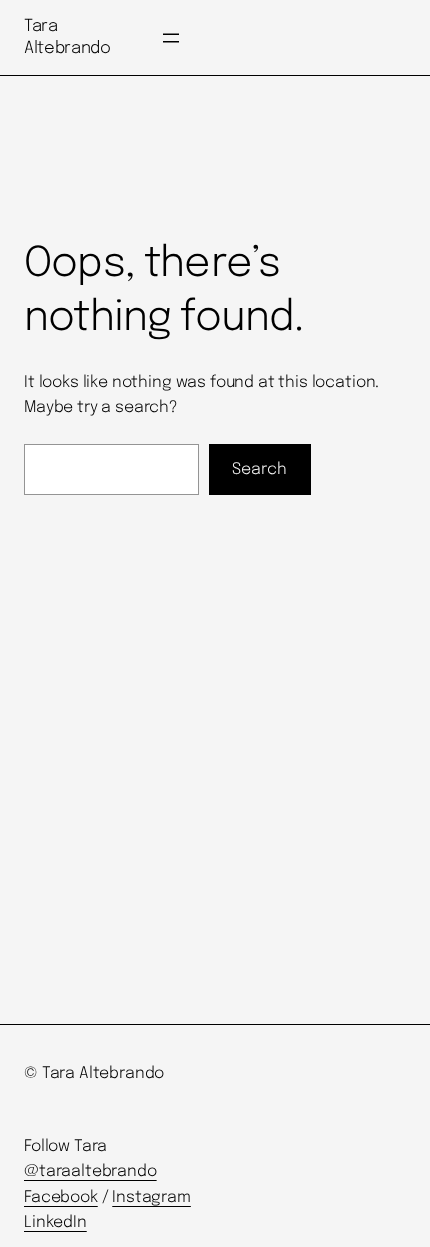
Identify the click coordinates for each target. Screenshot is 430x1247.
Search (259, 469)
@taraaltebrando (90, 1171)
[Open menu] (171, 38)
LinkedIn (55, 1222)
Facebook (61, 1197)
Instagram (151, 1197)
